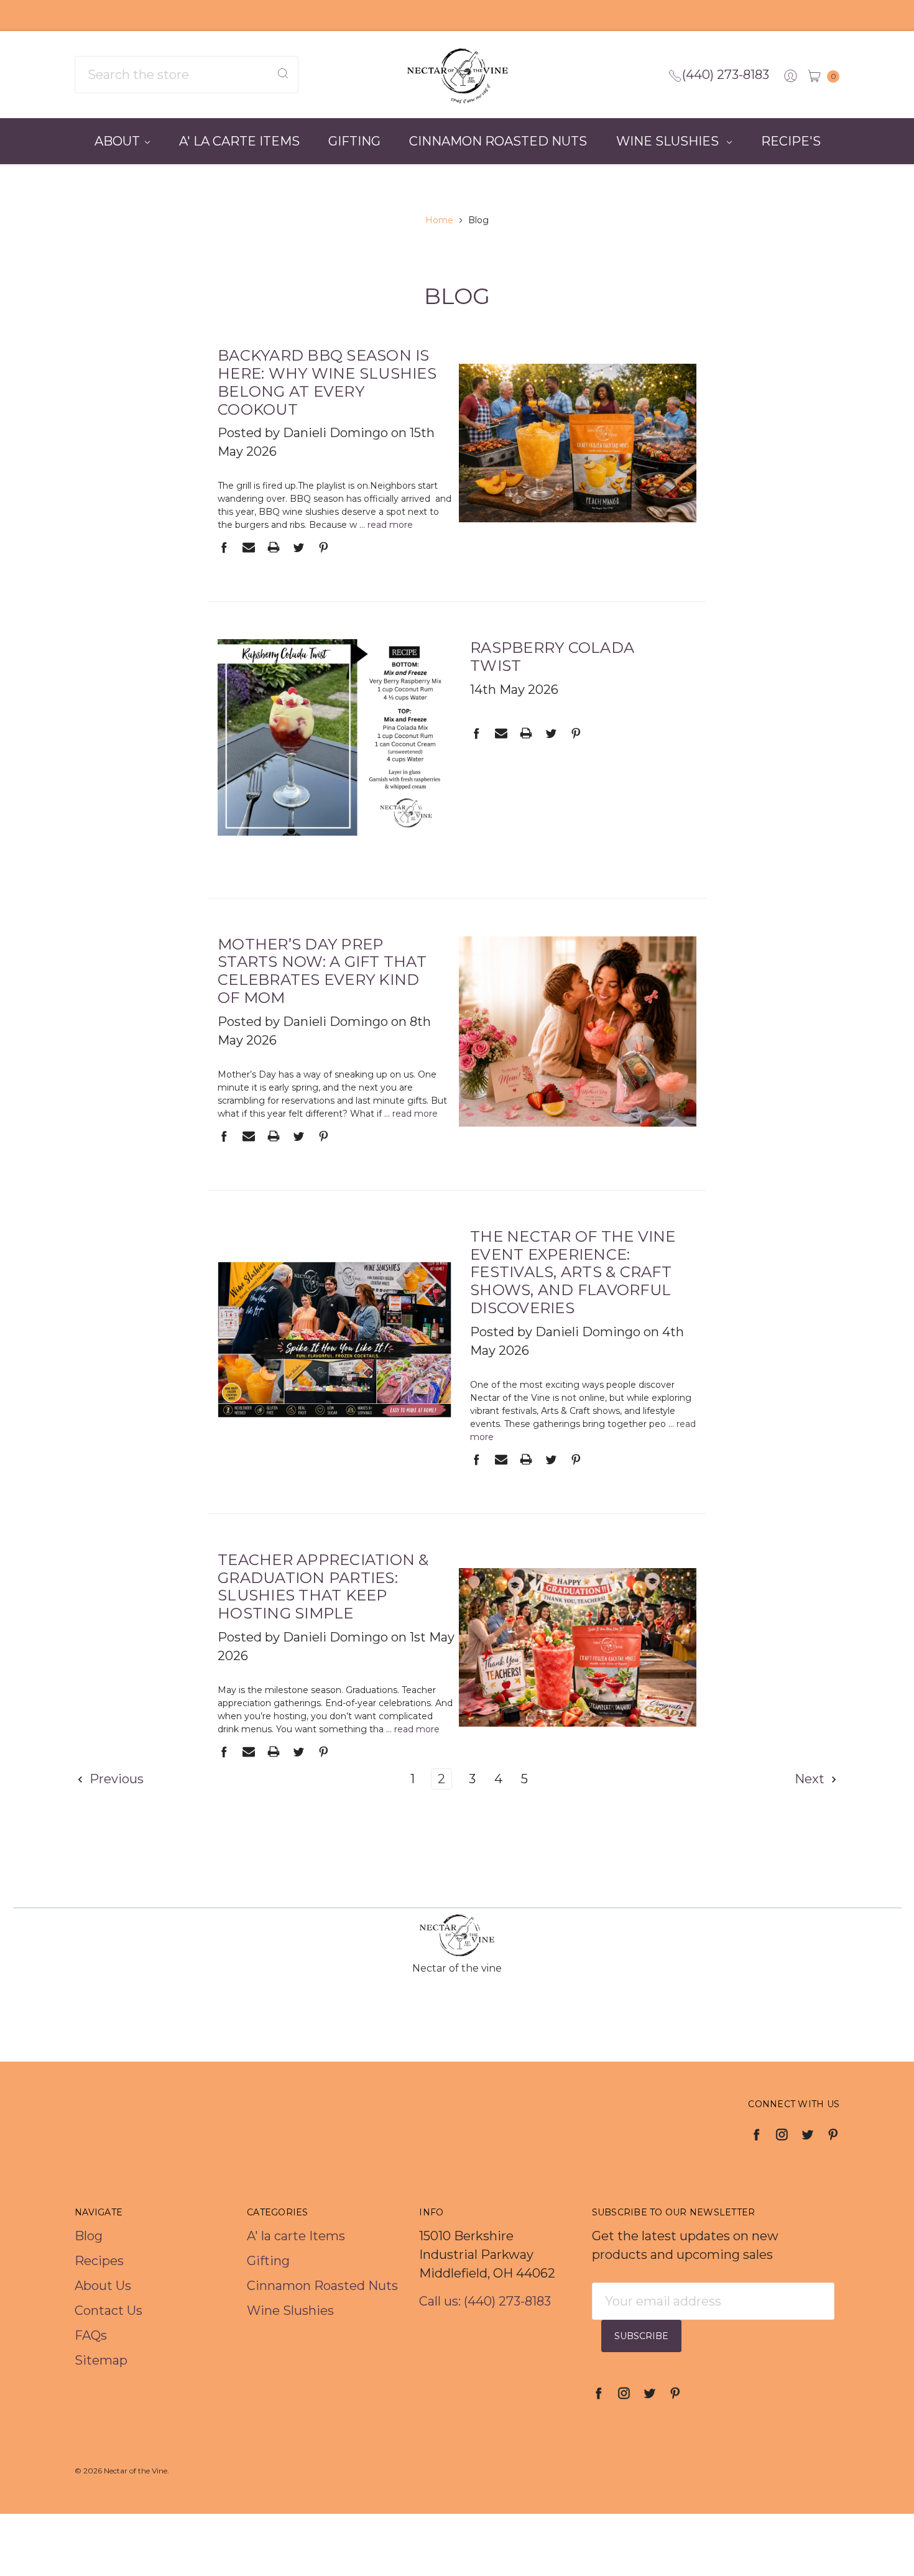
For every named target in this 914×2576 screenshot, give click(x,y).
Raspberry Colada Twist (552, 657)
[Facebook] (224, 547)
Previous (115, 1779)
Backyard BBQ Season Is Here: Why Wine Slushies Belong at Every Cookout (327, 382)
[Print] (274, 547)
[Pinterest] (323, 547)
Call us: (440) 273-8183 (485, 2301)
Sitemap (101, 2360)
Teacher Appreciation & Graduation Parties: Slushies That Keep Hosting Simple (323, 1586)
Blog (89, 2236)
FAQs (91, 2335)
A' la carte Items (239, 141)
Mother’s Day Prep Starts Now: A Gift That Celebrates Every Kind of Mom (322, 971)
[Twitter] (298, 547)
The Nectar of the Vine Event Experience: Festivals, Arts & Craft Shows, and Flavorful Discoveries (573, 1272)
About (117, 141)
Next (811, 1779)
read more (390, 525)
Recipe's (791, 141)
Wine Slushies (669, 141)
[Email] (249, 547)
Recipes (99, 2261)
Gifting (354, 141)
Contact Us (108, 2311)
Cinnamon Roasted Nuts (498, 141)
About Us (103, 2286)
